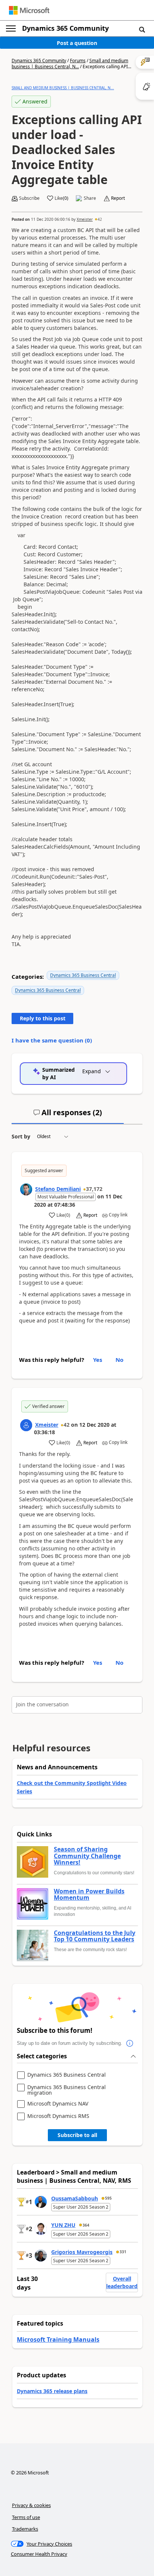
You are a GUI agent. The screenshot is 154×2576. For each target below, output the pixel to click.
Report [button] (118, 198)
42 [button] (100, 219)
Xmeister (85, 219)
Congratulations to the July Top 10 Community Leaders (95, 1936)
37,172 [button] (94, 1189)
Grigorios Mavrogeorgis (82, 2252)
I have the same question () (52, 1040)
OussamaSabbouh (75, 2198)
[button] (142, 29)
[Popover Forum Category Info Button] (130, 2043)
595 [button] (108, 2198)
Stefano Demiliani (58, 1189)
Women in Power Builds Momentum (89, 1895)
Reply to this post (43, 1018)
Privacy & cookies (31, 2505)
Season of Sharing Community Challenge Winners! (87, 1856)
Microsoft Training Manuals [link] (58, 2339)
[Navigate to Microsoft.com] (29, 10)
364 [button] (86, 2225)
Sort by (21, 1136)
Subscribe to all (77, 2135)
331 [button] (123, 2252)
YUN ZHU (63, 2225)
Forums (78, 61)
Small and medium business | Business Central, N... (70, 64)
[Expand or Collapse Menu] (11, 28)
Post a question (77, 43)
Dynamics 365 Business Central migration (67, 2090)
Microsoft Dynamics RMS (58, 2116)
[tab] (68, 1116)
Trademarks (25, 2529)
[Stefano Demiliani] (26, 1189)
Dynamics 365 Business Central (83, 975)
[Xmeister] (26, 1425)
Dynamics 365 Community (65, 28)
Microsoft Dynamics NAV (58, 2104)
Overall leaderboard (122, 2282)
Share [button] (90, 198)
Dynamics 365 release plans (52, 2391)
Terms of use (26, 2517)
